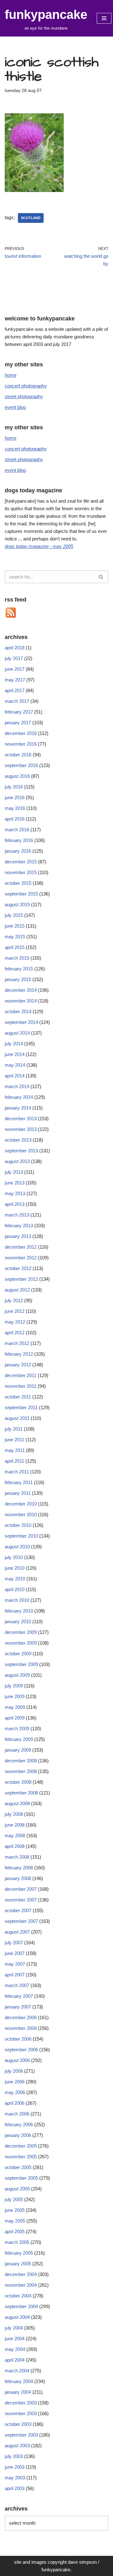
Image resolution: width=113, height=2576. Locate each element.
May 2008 (15, 1836)
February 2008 (19, 1868)
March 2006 (17, 2114)
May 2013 (15, 1193)
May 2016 (15, 808)
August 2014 (17, 1033)
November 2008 (21, 1771)
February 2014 (19, 1097)
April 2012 (15, 1333)
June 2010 (15, 1568)
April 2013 (15, 1204)
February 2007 (19, 1996)
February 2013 (19, 1226)
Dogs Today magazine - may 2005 (39, 546)
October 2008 (18, 1782)
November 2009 (21, 1643)
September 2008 (21, 1793)
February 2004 (19, 2381)
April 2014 (15, 1076)
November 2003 (21, 2413)
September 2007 (21, 1921)
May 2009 (15, 1707)
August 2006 (17, 2060)
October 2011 (18, 1397)
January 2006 (18, 2135)
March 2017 (17, 701)
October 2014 (18, 1011)
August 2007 (17, 1932)
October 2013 (18, 1140)
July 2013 (14, 1172)
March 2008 (17, 1857)
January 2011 (18, 1493)
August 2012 (17, 1290)
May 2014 (15, 1065)
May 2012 (15, 1322)
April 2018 (15, 648)
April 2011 (14, 1461)
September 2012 (21, 1279)
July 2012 (14, 1300)
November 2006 (21, 2028)
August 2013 (17, 1161)
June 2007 (15, 1953)
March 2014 (17, 1086)
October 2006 (18, 2039)
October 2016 (18, 755)
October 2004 (18, 2296)
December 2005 (21, 2146)
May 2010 (15, 1579)
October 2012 (18, 1268)
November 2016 (21, 744)
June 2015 (15, 926)
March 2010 (17, 1600)
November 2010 (21, 1514)
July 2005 (14, 2199)
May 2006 (15, 2092)
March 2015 (17, 958)
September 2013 (21, 1151)
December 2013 (21, 1119)
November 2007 (21, 1900)
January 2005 (18, 2264)
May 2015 (15, 937)
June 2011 (14, 1440)
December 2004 (21, 2274)
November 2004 (21, 2285)
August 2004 (17, 2317)
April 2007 (15, 1975)
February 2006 (19, 2124)
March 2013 (17, 1215)
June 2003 (15, 2467)
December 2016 (21, 733)
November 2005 (21, 2157)
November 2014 (21, 1001)
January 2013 (18, 1236)
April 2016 (15, 819)
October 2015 (18, 883)
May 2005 (15, 2221)
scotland (31, 218)
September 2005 (21, 2178)
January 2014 (18, 1108)
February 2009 (19, 1739)
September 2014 (21, 1022)
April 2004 (15, 2360)
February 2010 (19, 1611)
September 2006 (21, 2050)
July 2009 (14, 1686)
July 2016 (14, 787)
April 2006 (15, 2103)
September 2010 (21, 1536)
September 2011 (21, 1407)
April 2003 (15, 2488)
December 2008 (21, 1761)
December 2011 (21, 1375)
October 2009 (18, 1654)
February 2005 (19, 2253)
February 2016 (19, 840)
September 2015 (21, 894)
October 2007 (18, 1910)
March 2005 (17, 2242)
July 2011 (14, 1429)
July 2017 (14, 658)
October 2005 (18, 2167)
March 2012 (17, 1343)
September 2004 (21, 2306)
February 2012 (19, 1354)
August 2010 (17, 1547)
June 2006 (15, 2082)
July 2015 (14, 915)
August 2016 (17, 776)
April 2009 (15, 1718)
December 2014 (21, 990)
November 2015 (21, 872)
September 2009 (21, 1664)
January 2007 (18, 2007)
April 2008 (15, 1846)
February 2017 (19, 712)
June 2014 (15, 1054)
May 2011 (15, 1450)
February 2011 (19, 1482)
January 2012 (18, 1365)
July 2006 (14, 2071)
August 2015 (17, 904)
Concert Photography (26, 386)
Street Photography (24, 396)
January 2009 (18, 1750)
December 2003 (21, 2403)
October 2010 (18, 1525)
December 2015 (21, 862)
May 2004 (15, 2349)
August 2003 (17, 2446)
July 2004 (14, 2328)
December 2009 (21, 1632)
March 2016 (17, 830)
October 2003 (18, 2424)
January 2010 (18, 1621)
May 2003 (15, 2478)
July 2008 (14, 1814)
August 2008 (17, 1803)
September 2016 (21, 765)
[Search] (101, 577)
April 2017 (15, 690)
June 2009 (15, 1696)
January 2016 (18, 851)
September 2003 (21, 2435)
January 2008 (18, 1878)
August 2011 (17, 1418)
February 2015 (19, 969)
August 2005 (17, 2189)
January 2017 (18, 723)
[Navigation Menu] (104, 18)
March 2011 (17, 1472)
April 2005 (15, 2231)
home (11, 375)
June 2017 (15, 669)
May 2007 (15, 1964)
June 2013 (15, 1183)
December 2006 (21, 2017)
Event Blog (15, 407)
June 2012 (15, 1311)
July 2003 (14, 2456)
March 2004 (17, 2371)
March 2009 (17, 1729)
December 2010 (21, 1504)
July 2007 (14, 1943)
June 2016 (15, 797)
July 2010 (14, 1557)
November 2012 (21, 1258)
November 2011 (21, 1386)
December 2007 (21, 1889)
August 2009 (17, 1675)
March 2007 (17, 1985)
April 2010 (15, 1589)
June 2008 (15, 1825)
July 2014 (14, 1044)
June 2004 (15, 2339)
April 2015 (15, 947)
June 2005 (15, 2210)
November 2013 (21, 1129)
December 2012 (21, 1247)
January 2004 (18, 2392)
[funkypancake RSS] (11, 617)
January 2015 (18, 979)
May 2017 (15, 680)
